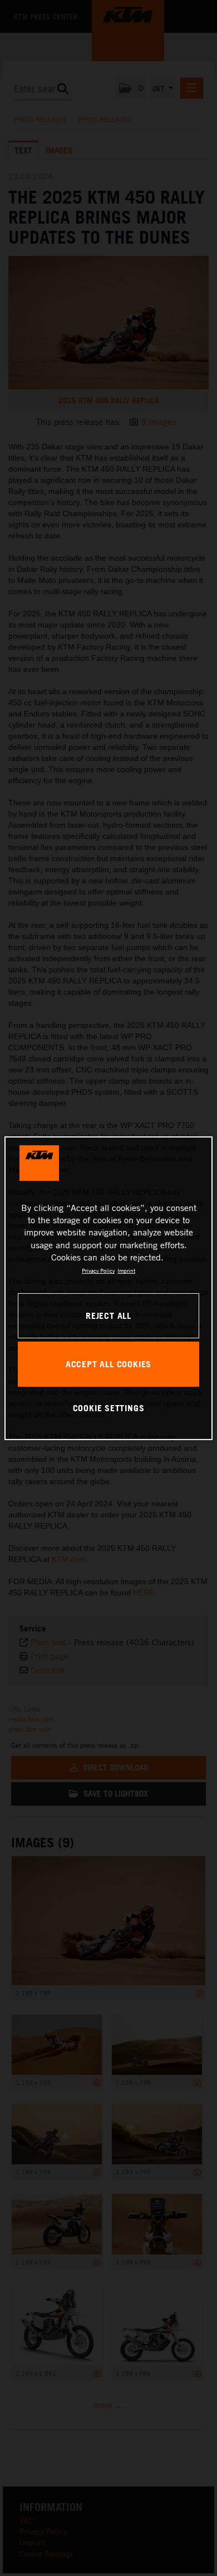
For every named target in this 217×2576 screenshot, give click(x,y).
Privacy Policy (98, 1270)
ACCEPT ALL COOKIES (108, 1364)
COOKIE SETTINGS (109, 1408)
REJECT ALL (108, 1316)
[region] (109, 1288)
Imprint (126, 1270)
